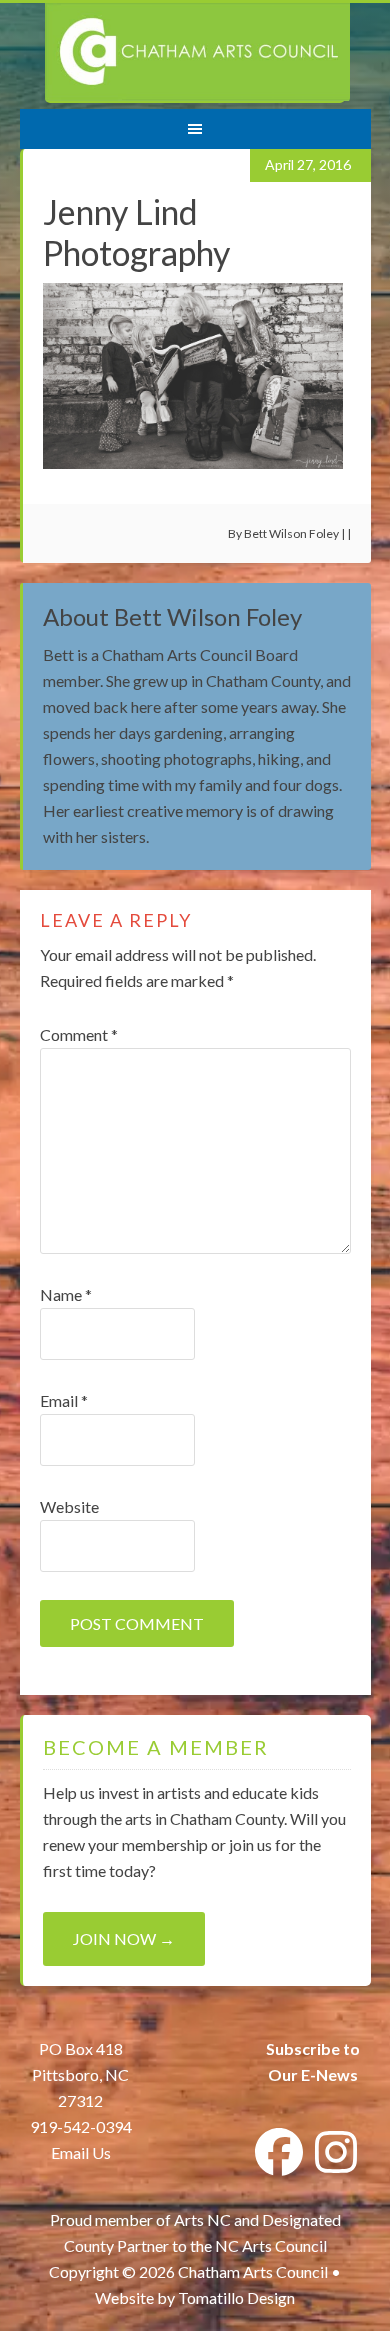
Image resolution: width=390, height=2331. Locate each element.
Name (66, 1294)
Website (69, 1506)
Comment (79, 1034)
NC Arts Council (271, 2245)
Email (64, 1400)
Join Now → (124, 1938)
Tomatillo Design (236, 2297)
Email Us (81, 2152)
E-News (328, 2074)
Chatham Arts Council (197, 53)
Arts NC (202, 2219)
